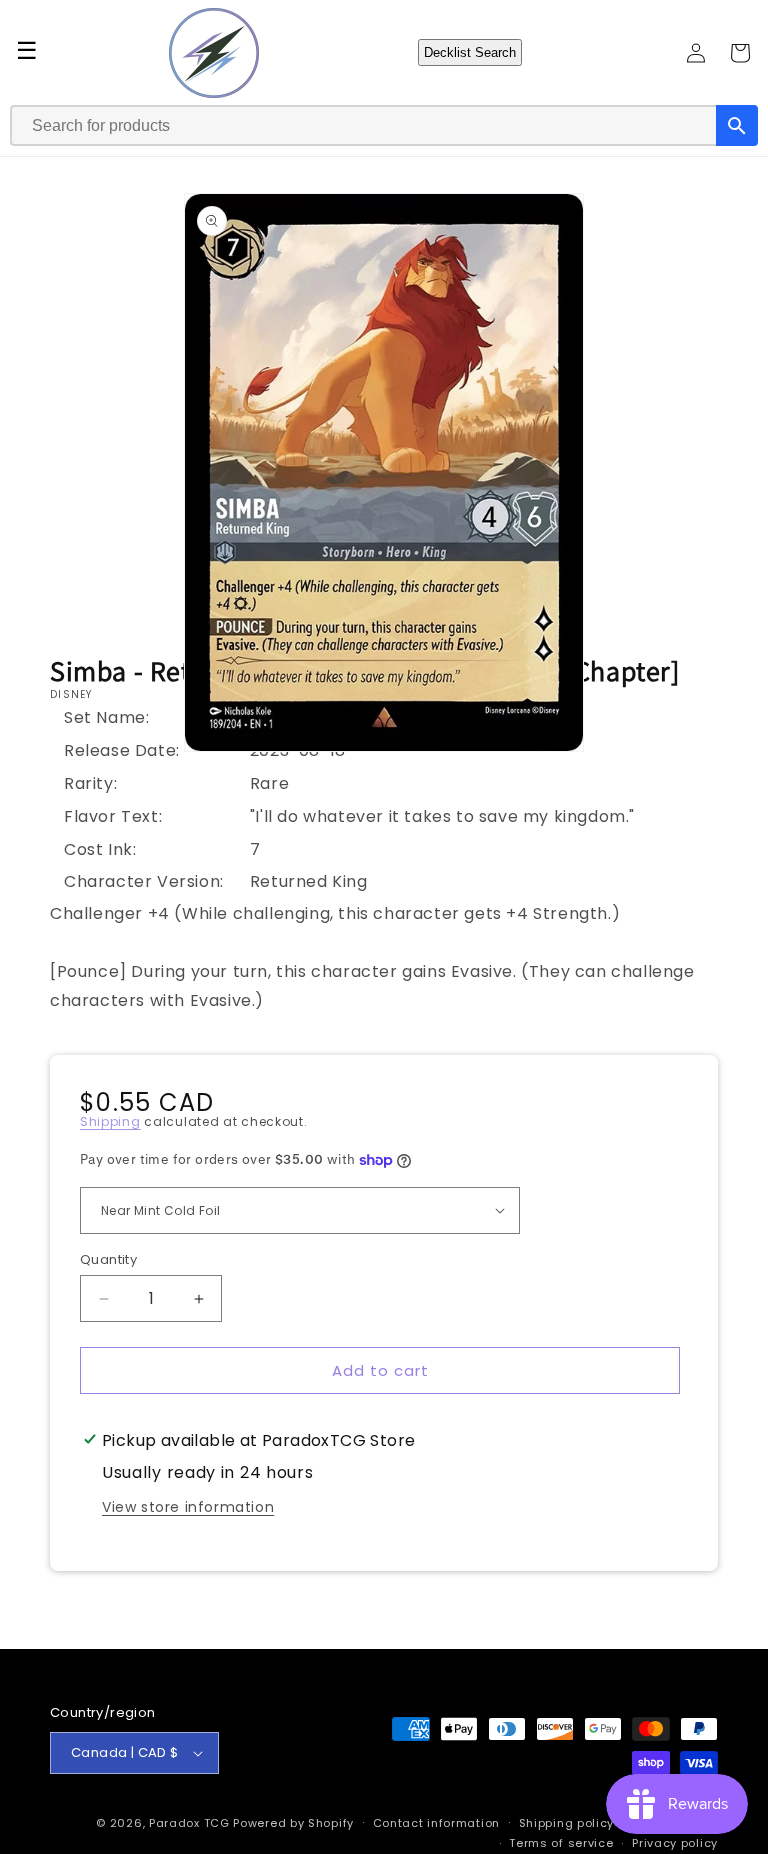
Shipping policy (567, 1823)
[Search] (737, 125)
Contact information (436, 1823)
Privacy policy (675, 1843)
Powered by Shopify (293, 1823)
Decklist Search (470, 52)
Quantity (108, 1259)
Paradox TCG (189, 1823)
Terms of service (561, 1843)
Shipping (110, 1121)
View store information (188, 1507)
